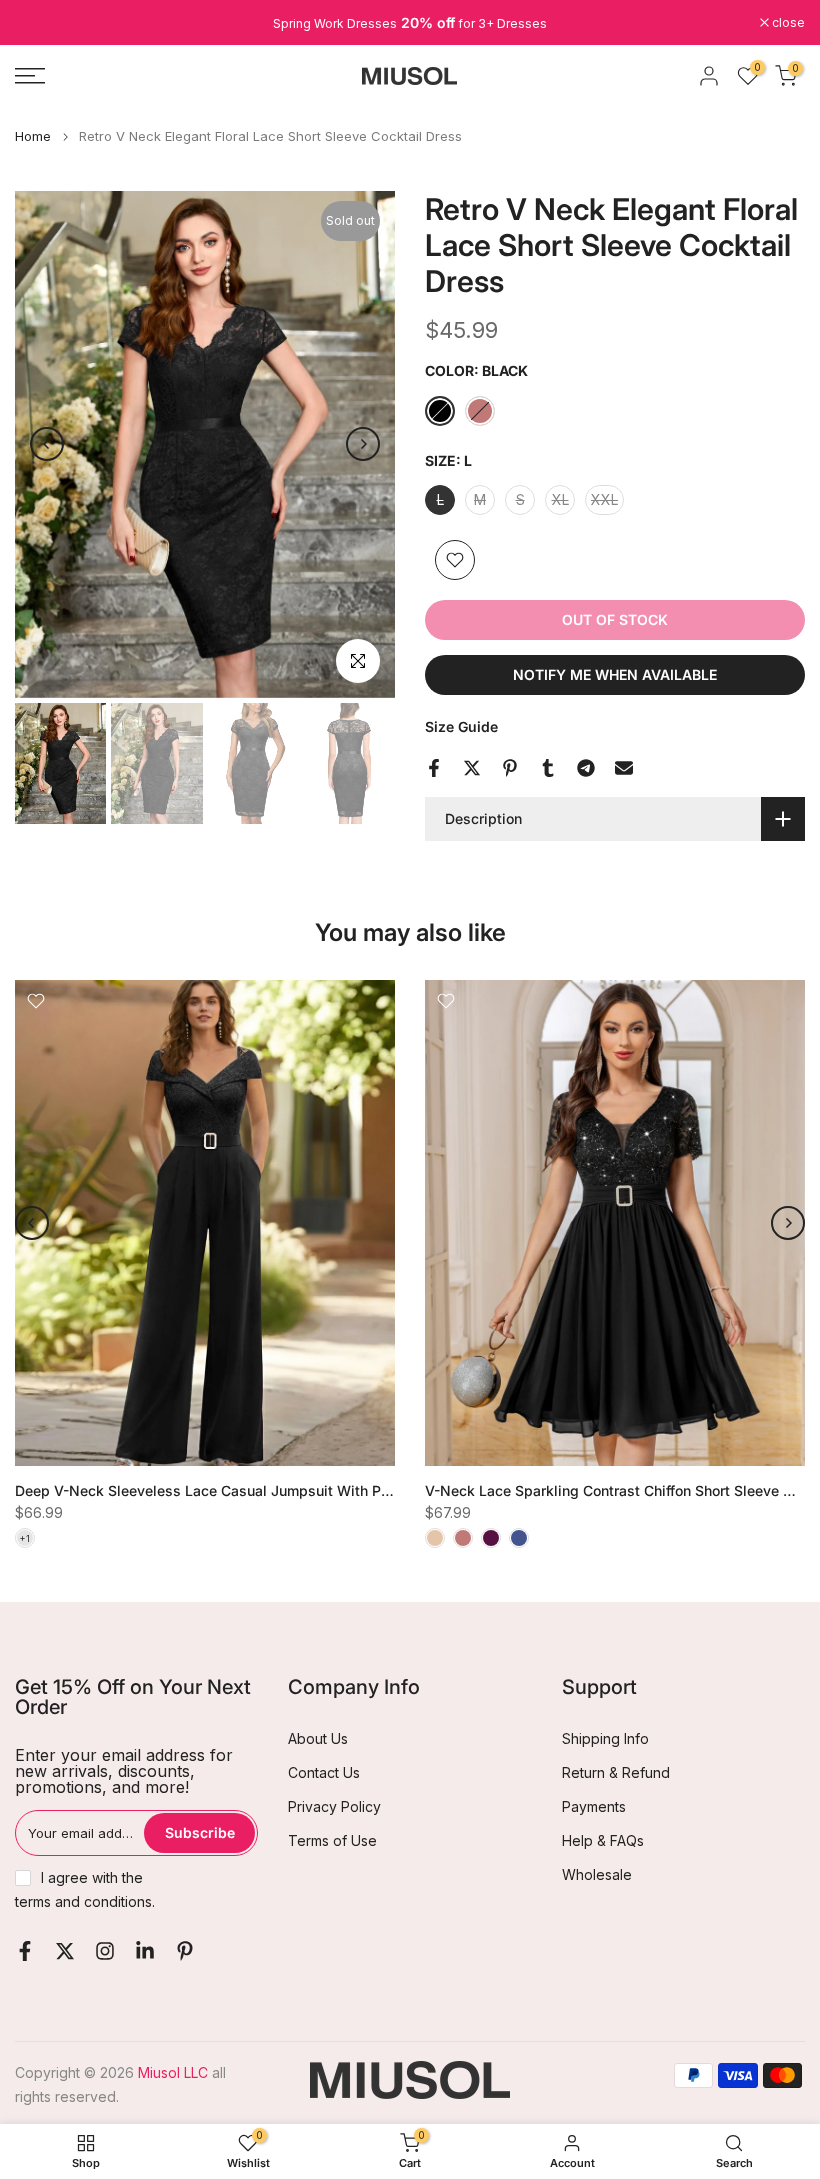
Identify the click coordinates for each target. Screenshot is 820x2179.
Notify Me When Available (615, 674)
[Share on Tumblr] (548, 768)
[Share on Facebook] (434, 768)
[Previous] (47, 444)
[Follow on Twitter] (65, 1951)
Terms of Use (332, 1840)
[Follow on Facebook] (25, 1951)
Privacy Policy (334, 1806)
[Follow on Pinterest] (185, 1951)
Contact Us (324, 1772)
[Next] (363, 444)
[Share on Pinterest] (510, 768)
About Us (318, 1738)
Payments (594, 1806)
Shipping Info (605, 1738)
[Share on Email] (624, 768)
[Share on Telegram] (586, 768)
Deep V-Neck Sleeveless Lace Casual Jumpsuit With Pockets (220, 1490)
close (42, 23)
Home (33, 136)
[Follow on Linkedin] (145, 1951)
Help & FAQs (603, 1840)
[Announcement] (410, 23)
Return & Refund (616, 1772)
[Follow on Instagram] (105, 1951)
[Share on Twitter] (472, 768)
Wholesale (597, 1874)
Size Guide (461, 726)
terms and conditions (83, 1901)
